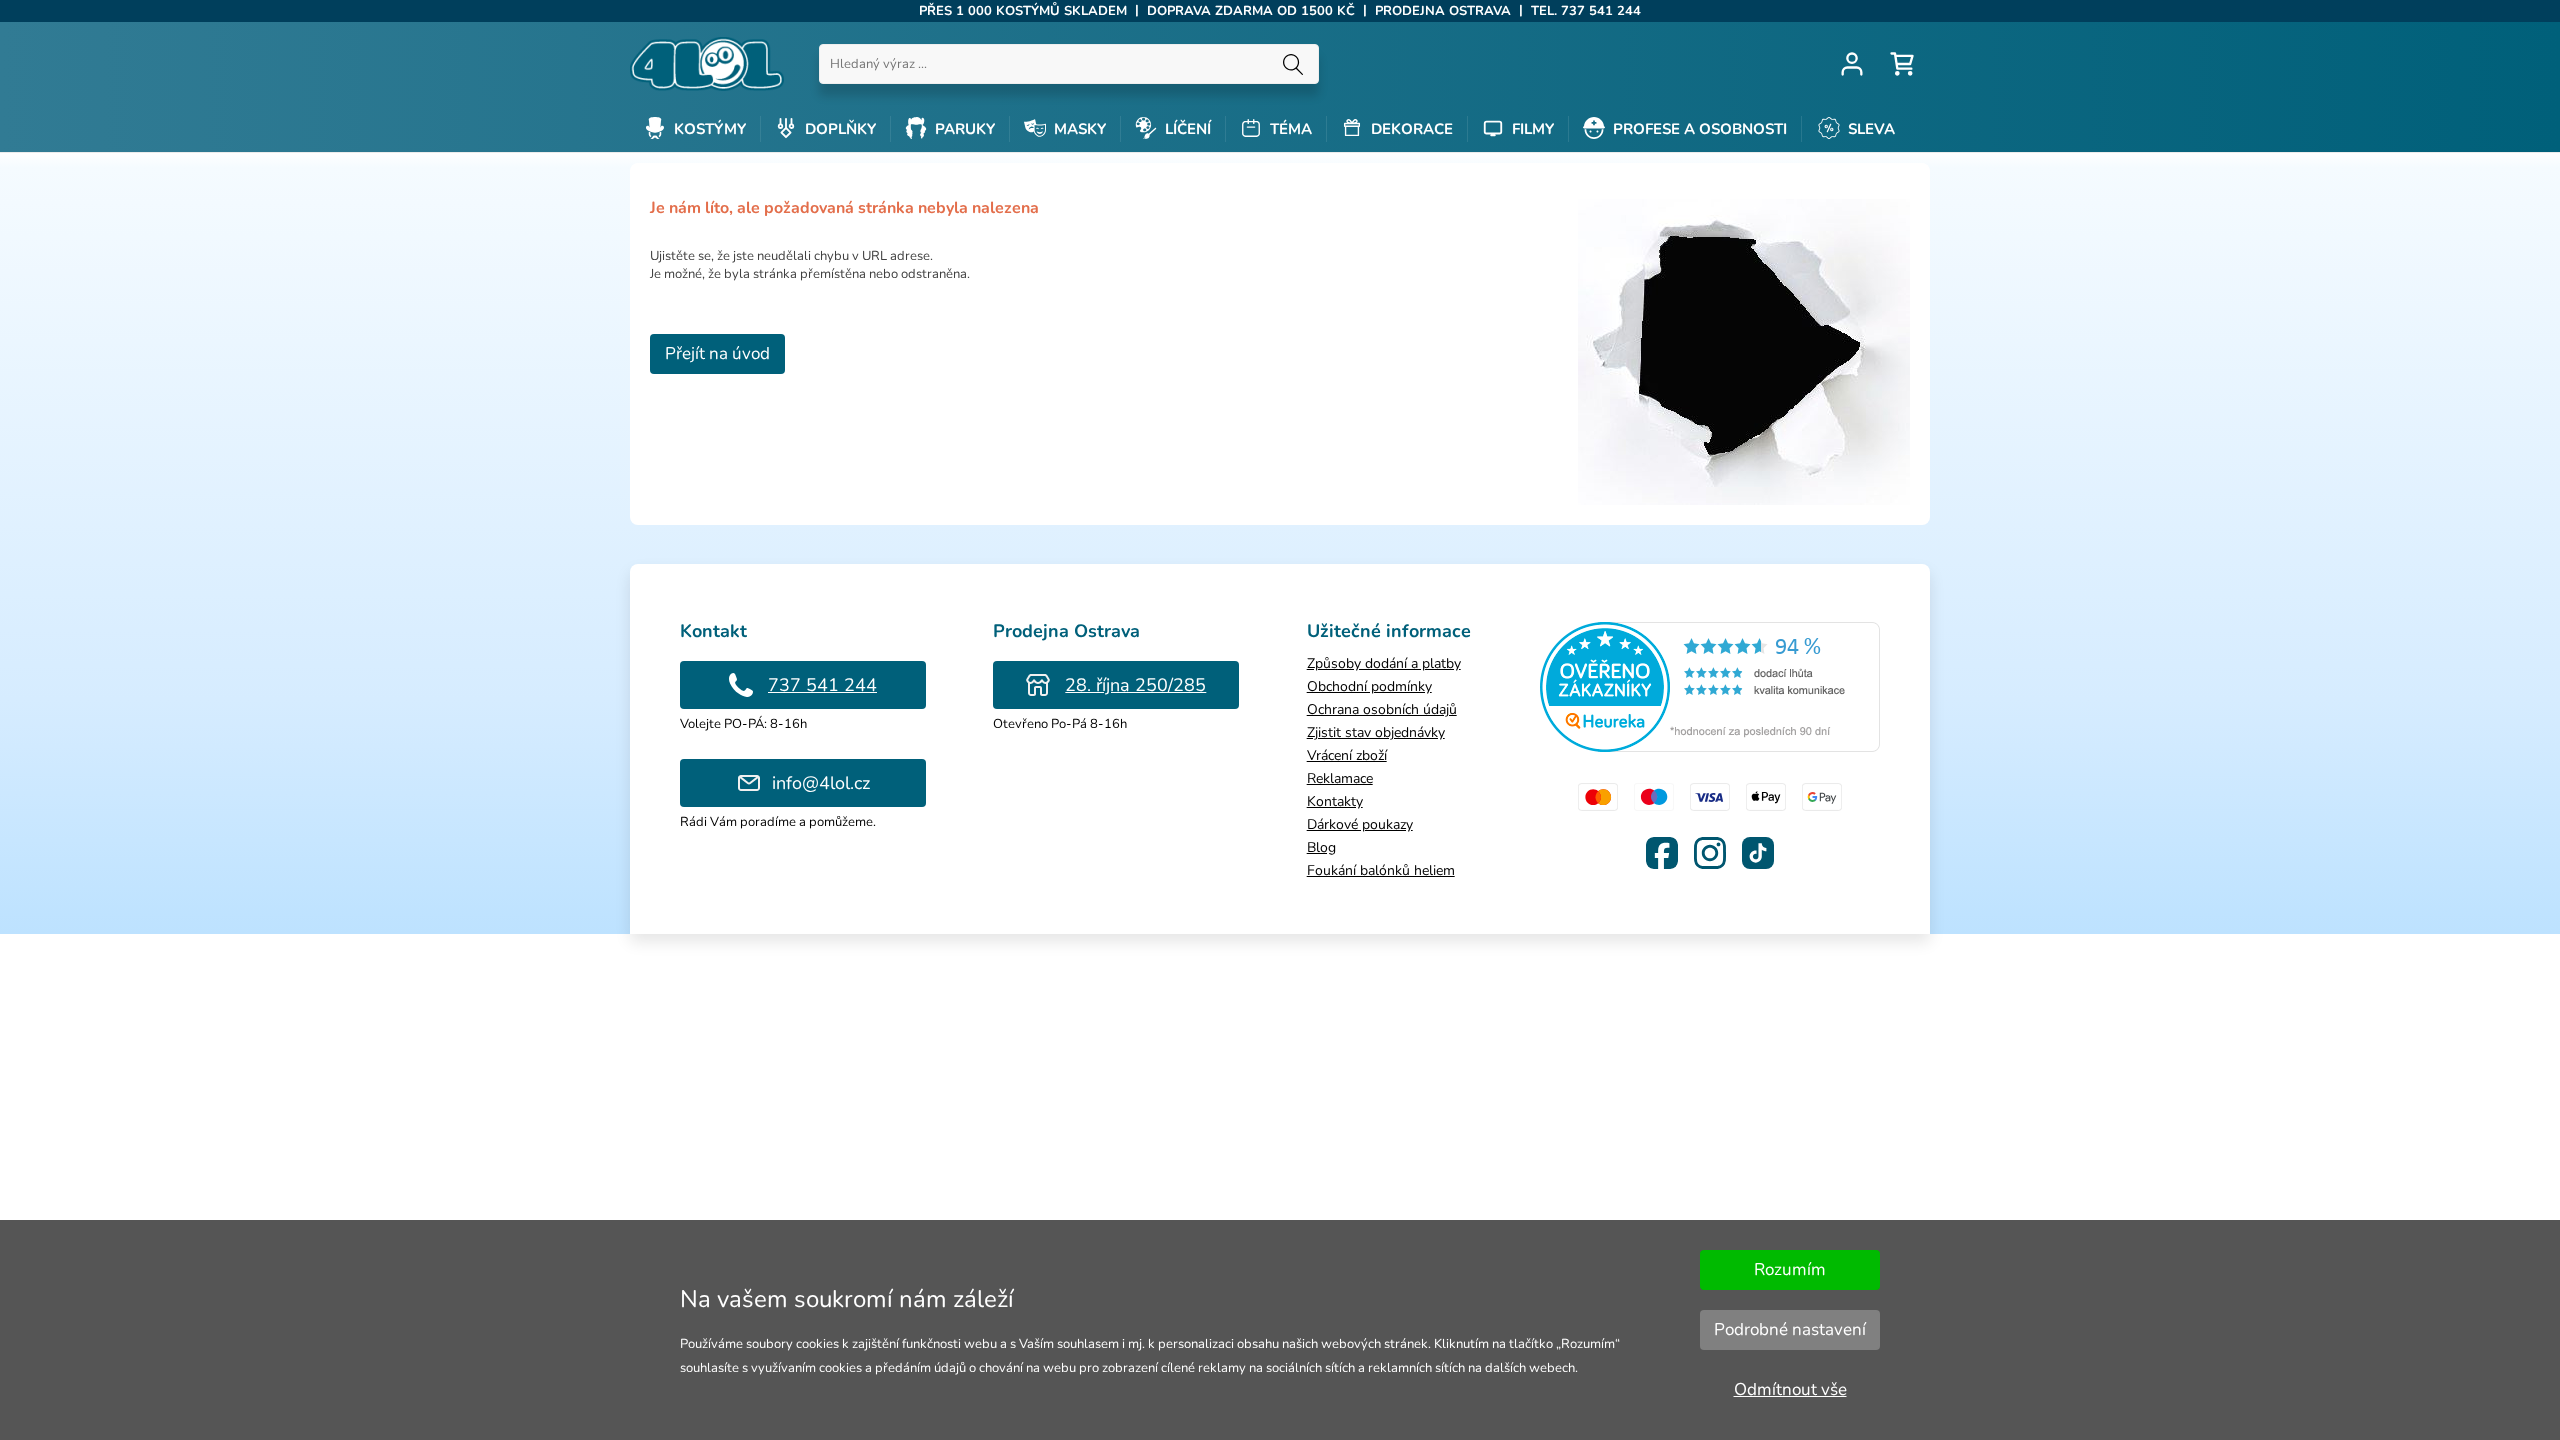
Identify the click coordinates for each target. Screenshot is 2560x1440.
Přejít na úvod (717, 353)
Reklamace (1340, 778)
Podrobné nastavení (1790, 1329)
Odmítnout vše (1790, 1389)
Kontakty (1335, 801)
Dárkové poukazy (1360, 824)
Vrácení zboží (1347, 755)
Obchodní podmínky (1369, 686)
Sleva (1869, 129)
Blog (1321, 847)
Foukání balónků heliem (1381, 870)
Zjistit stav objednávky (1376, 732)
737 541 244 (822, 685)
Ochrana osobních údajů (1382, 709)
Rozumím (1790, 1269)
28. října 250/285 (1135, 685)
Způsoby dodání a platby (1384, 663)
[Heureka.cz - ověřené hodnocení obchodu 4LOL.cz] (1710, 747)
